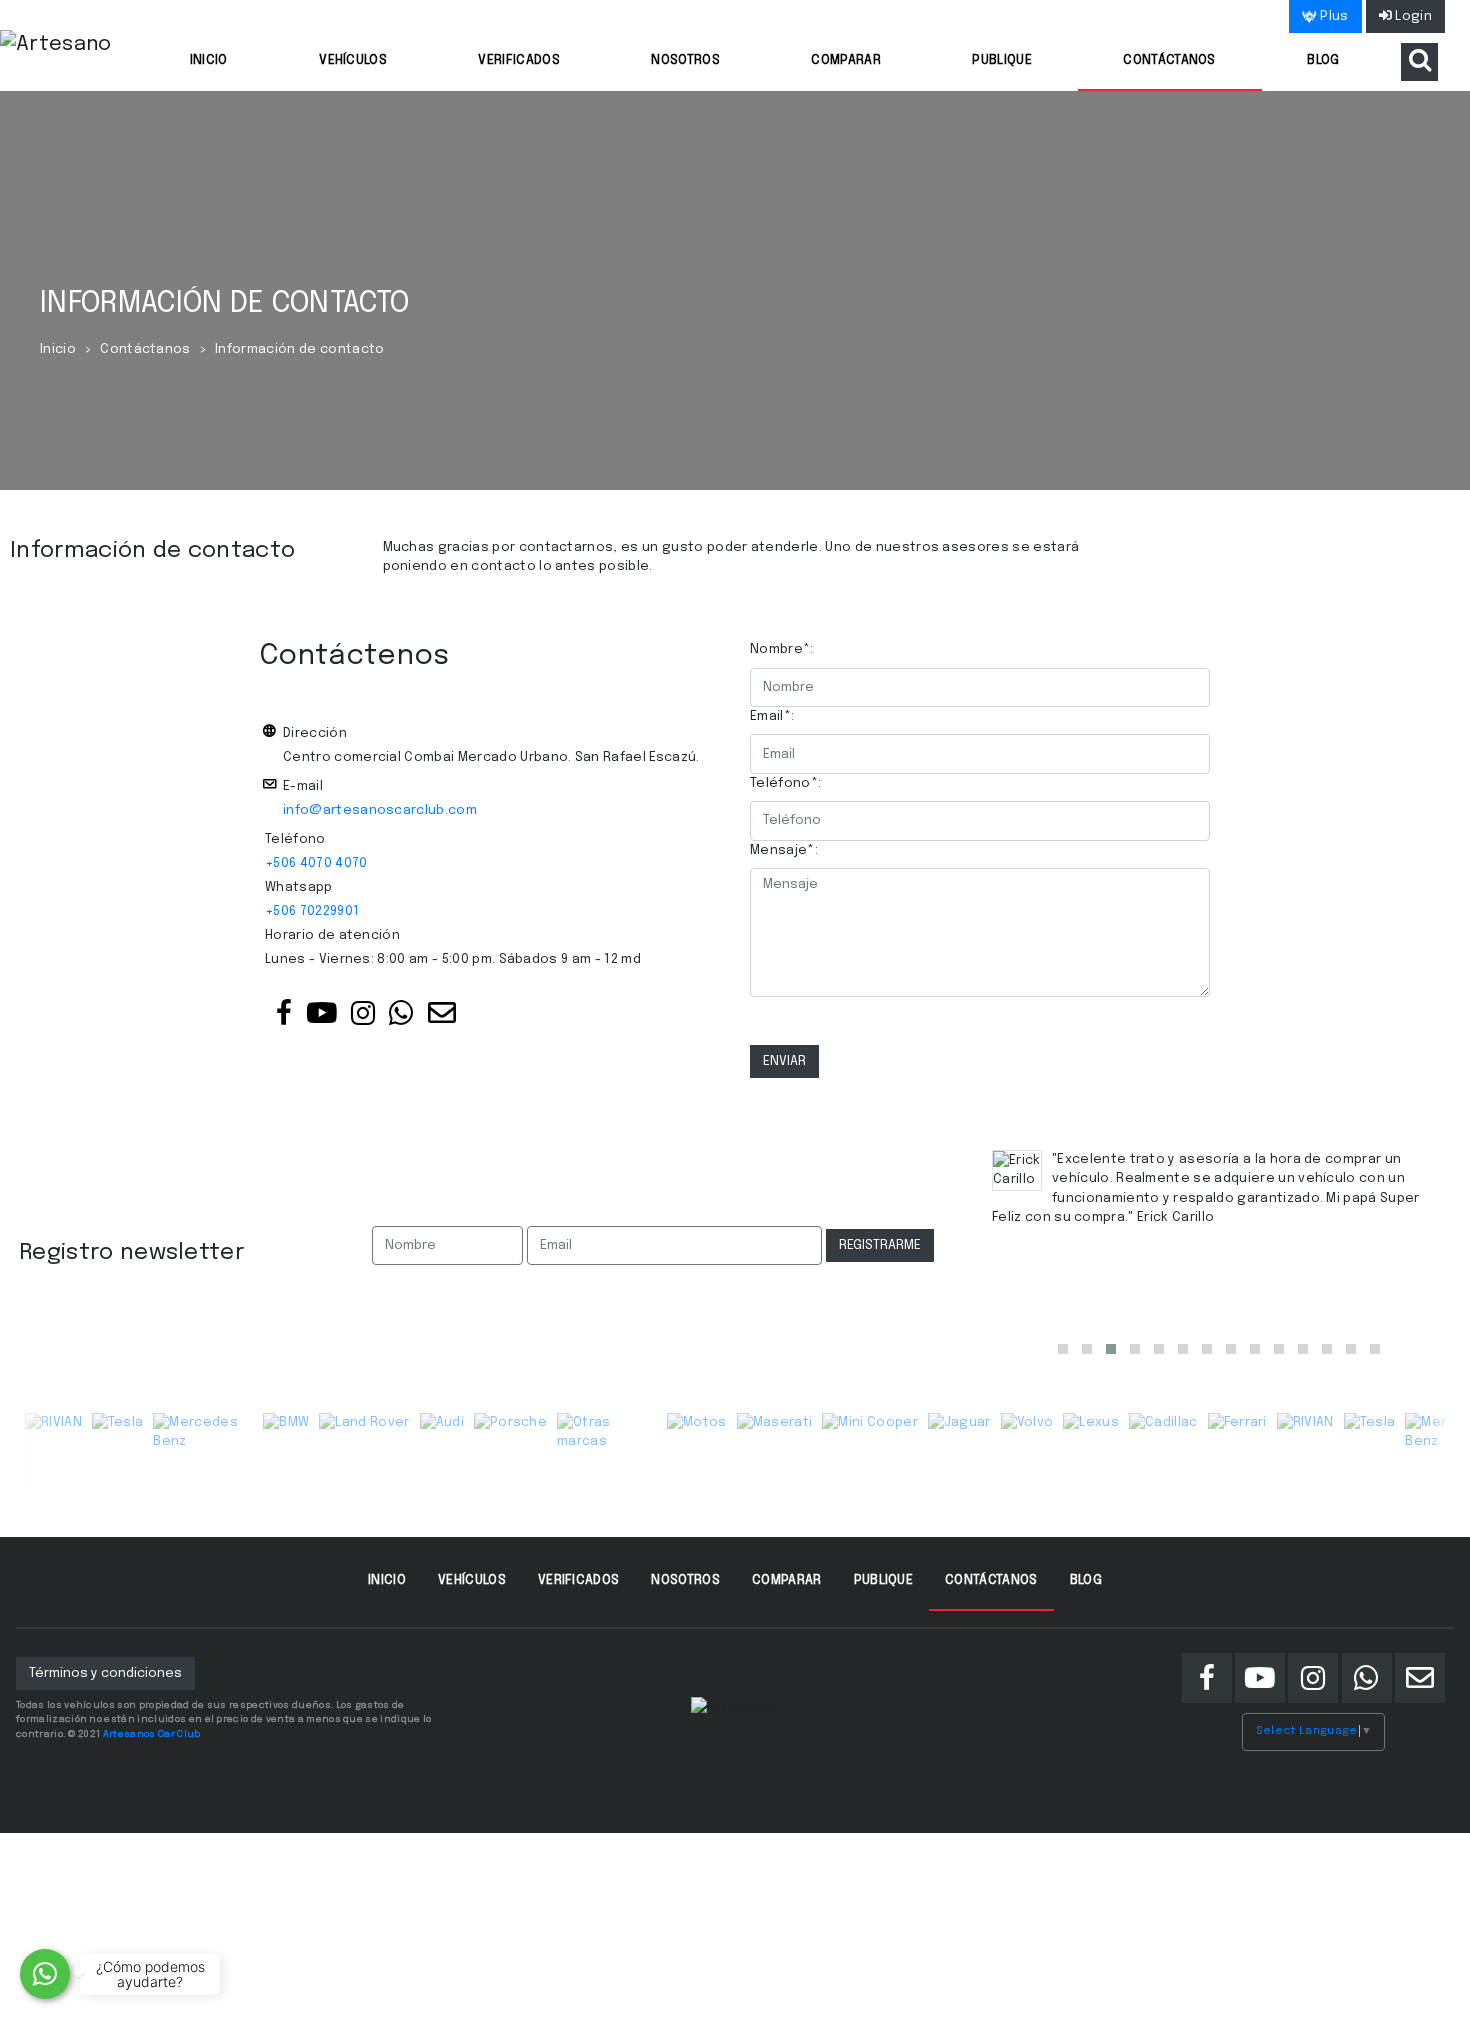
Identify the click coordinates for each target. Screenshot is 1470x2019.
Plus (1333, 16)
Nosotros (685, 60)
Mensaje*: (784, 850)
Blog (1323, 60)
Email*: (772, 716)
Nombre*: (782, 649)
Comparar (846, 60)
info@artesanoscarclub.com (380, 810)
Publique (1002, 60)
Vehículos (353, 60)
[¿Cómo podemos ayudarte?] (45, 1974)
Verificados (519, 60)
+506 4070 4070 (316, 863)
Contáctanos (1169, 60)
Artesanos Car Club (152, 1734)
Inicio (209, 60)
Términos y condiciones (105, 1673)
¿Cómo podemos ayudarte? (150, 1974)
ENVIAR (784, 1061)
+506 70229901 (312, 911)
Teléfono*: (785, 783)
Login (1412, 16)
